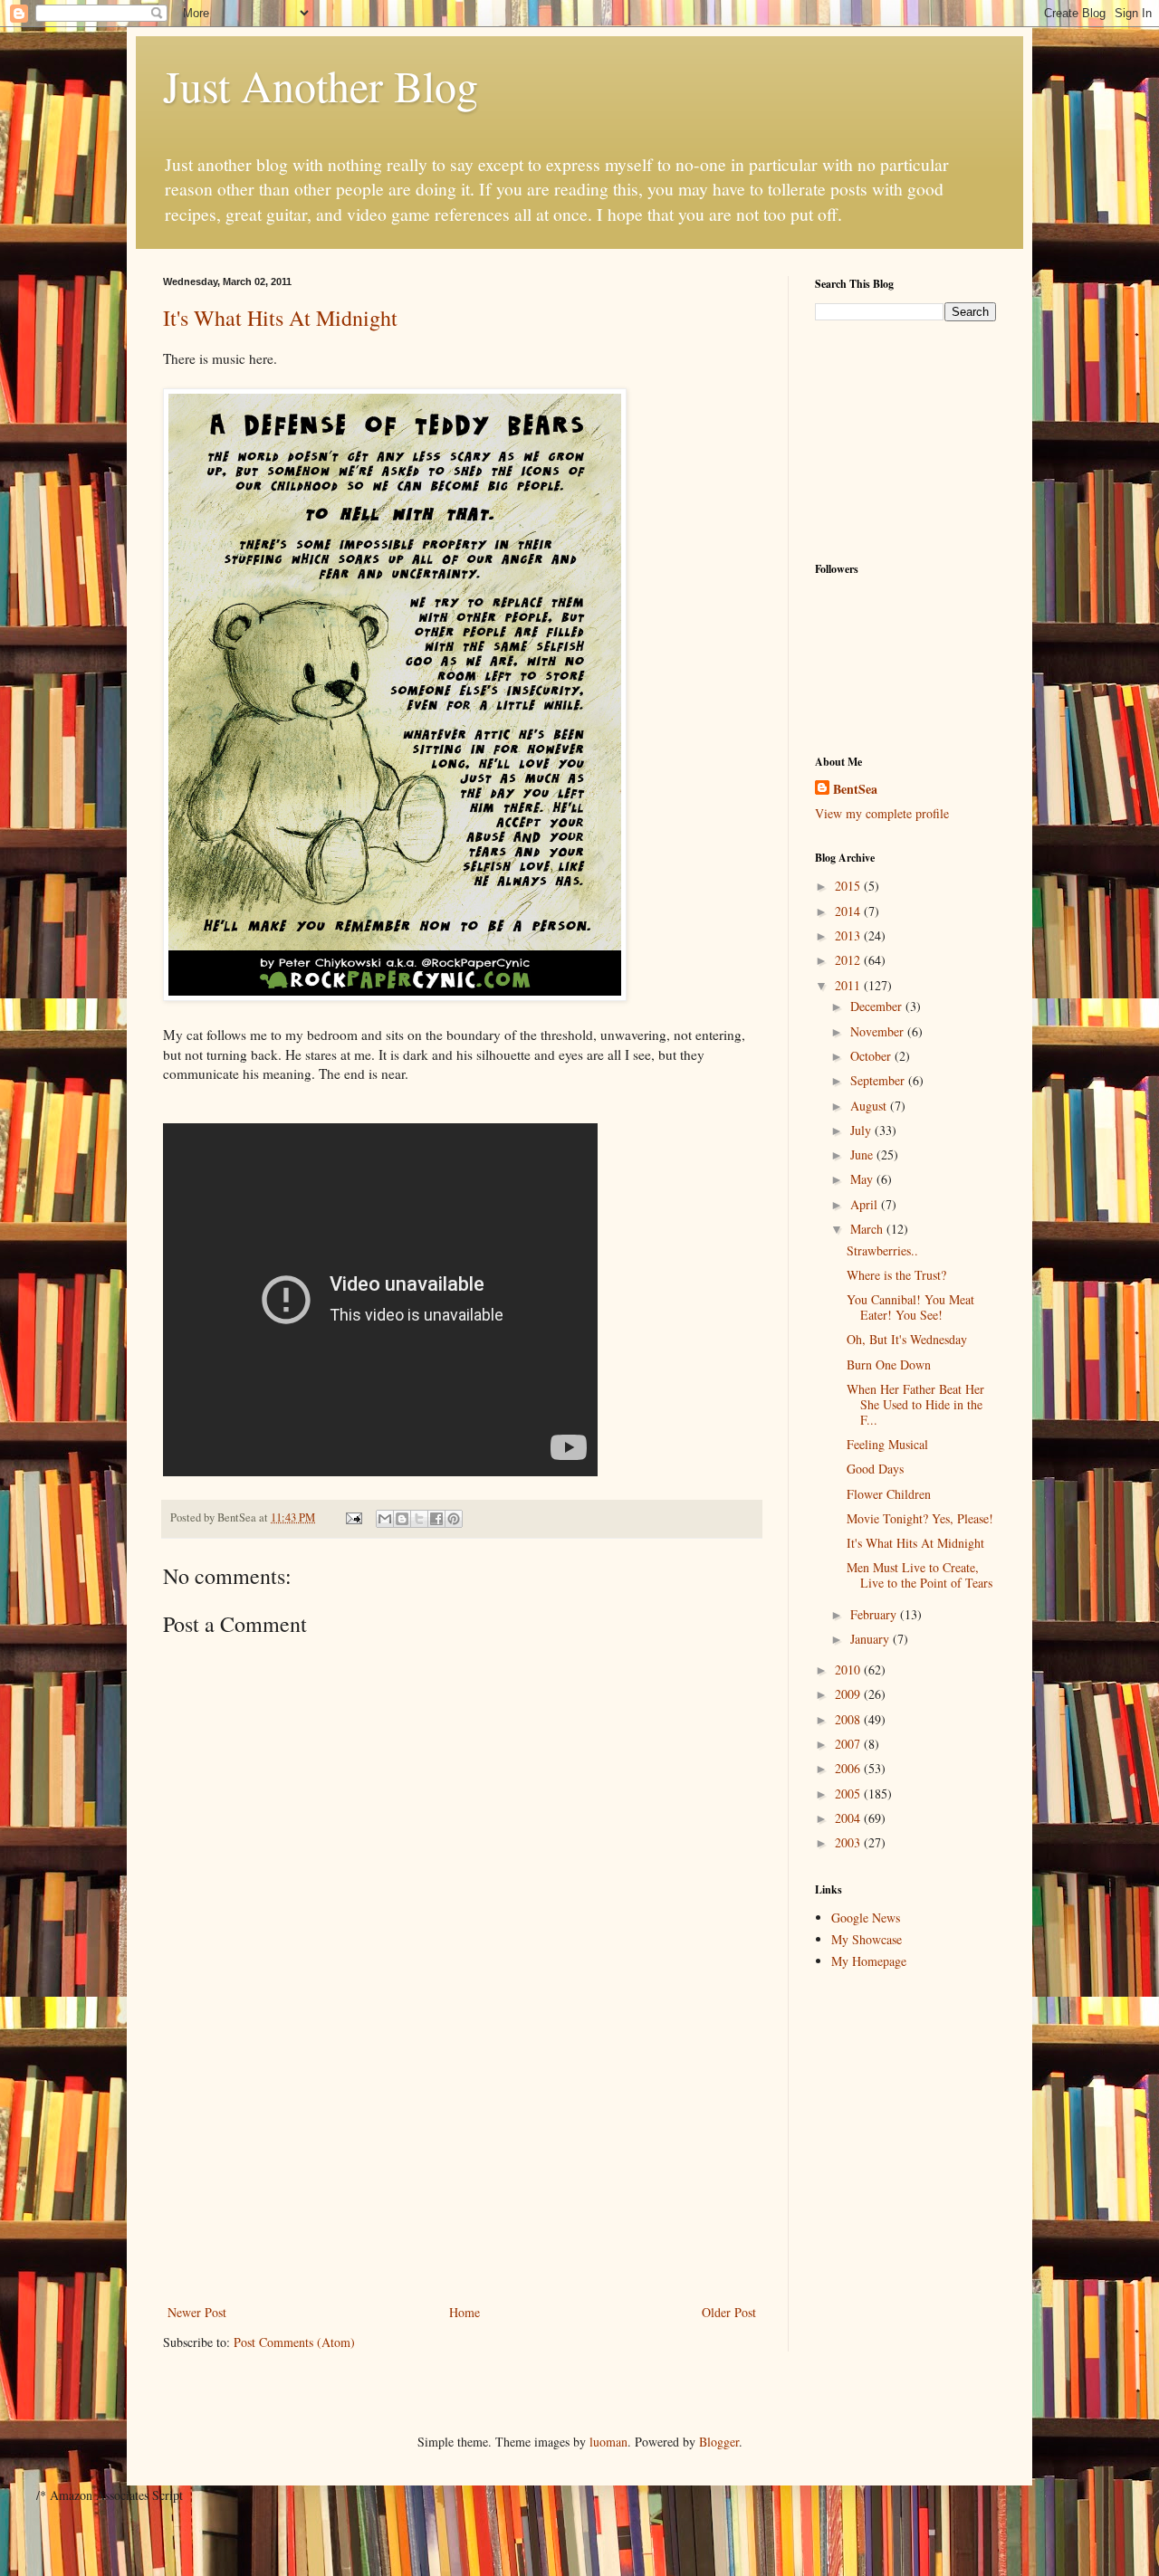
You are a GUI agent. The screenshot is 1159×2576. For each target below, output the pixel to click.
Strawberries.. (882, 1250)
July (862, 1130)
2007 (849, 1744)
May (863, 1179)
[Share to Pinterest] (454, 1519)
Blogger (719, 2442)
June (863, 1154)
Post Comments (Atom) (294, 2342)
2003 (849, 1842)
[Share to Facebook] (436, 1519)
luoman (608, 2442)
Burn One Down (889, 1364)
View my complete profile (882, 813)
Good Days (875, 1469)
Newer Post (197, 2312)
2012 (849, 960)
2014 (849, 911)
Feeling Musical (887, 1444)
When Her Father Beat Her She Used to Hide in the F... (915, 1404)
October (872, 1056)
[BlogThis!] (402, 1519)
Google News (866, 1918)
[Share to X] (419, 1519)
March (868, 1229)
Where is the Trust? (896, 1275)
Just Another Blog (321, 85)
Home (465, 2312)
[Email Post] (353, 1517)
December (878, 1006)
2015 (849, 886)
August (870, 1106)
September (879, 1080)
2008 (849, 1719)
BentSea (855, 789)
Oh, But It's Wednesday (907, 1339)
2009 (849, 1694)
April (866, 1204)
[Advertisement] (462, 2165)
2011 (849, 985)
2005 (849, 1794)
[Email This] (385, 1519)
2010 (849, 1670)
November (879, 1031)
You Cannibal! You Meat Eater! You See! (910, 1307)
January (872, 1639)
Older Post (729, 2312)
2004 (849, 1818)
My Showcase (867, 1939)
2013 (849, 935)
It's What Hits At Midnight (280, 318)
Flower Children (889, 1494)
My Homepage (869, 1961)
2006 (849, 1768)
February (875, 1614)
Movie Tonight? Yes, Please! (920, 1518)
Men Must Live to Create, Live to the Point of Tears (920, 1575)
